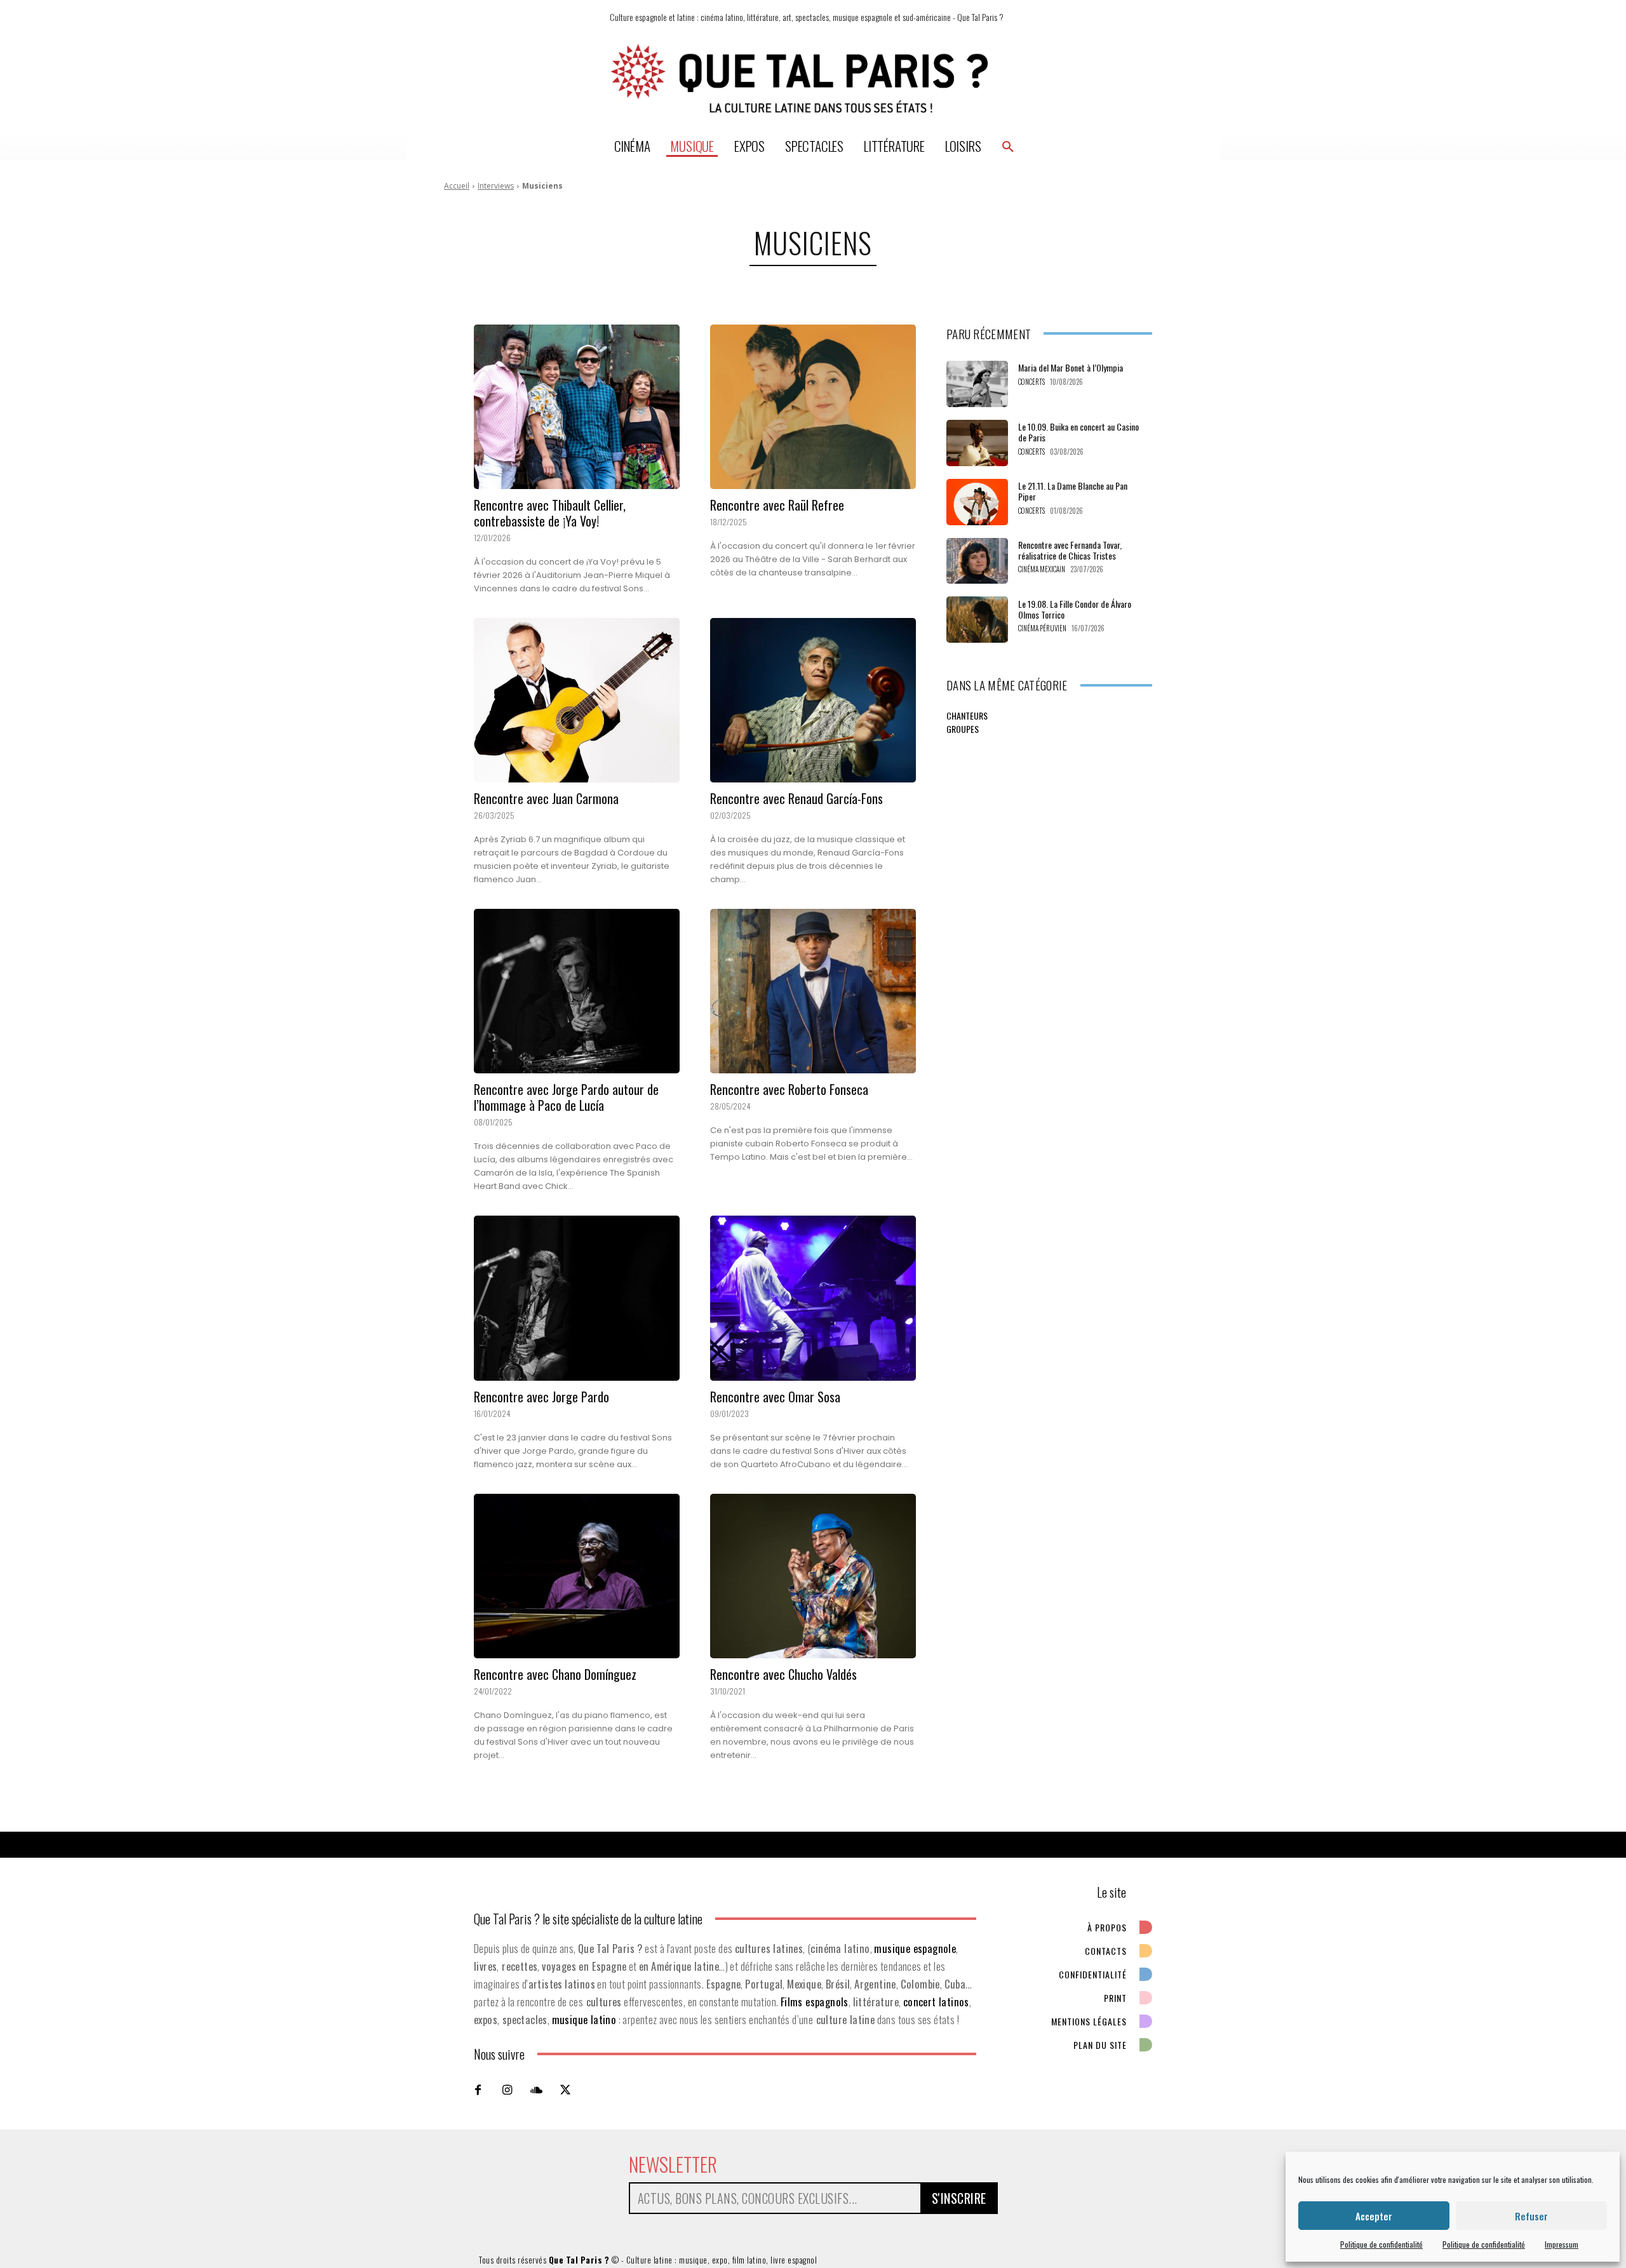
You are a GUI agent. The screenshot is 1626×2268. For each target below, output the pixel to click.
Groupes (963, 729)
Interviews (496, 186)
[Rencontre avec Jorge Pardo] (577, 1298)
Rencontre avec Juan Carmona (546, 798)
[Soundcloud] (536, 2090)
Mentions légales (1089, 2021)
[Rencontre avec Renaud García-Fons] (813, 700)
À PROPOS (1107, 1927)
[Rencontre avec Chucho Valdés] (813, 1576)
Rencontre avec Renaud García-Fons (796, 798)
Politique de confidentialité (1381, 2244)
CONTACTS (1106, 1951)
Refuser (1531, 2216)
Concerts (1031, 382)
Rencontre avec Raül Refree (777, 505)
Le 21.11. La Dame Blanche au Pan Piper (1073, 491)
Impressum (1562, 2244)
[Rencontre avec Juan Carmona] (577, 700)
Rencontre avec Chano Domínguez (555, 1674)
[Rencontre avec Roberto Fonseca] (813, 991)
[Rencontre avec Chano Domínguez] (577, 1576)
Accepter (1374, 2216)
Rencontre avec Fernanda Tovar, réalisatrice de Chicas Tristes (1070, 550)
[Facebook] (478, 2090)
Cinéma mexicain (1042, 569)
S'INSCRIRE (959, 2198)
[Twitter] (565, 2090)
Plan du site (1100, 2045)
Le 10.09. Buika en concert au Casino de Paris (1078, 432)
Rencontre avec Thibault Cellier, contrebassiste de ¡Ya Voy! (550, 513)
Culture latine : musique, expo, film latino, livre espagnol (722, 2260)
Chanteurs (967, 715)
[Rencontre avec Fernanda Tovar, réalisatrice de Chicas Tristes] (977, 561)
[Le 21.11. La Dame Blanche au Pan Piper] (977, 502)
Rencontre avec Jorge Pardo (541, 1397)
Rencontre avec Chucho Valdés (783, 1674)
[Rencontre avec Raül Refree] (813, 407)
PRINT (1115, 1998)
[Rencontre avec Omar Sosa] (813, 1298)
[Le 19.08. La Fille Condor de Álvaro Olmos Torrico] (977, 620)
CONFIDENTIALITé (1093, 1974)
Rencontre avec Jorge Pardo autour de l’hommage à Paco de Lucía (566, 1097)
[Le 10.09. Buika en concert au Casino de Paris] (977, 443)
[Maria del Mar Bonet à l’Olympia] (977, 384)
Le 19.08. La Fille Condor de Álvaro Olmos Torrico (1075, 609)
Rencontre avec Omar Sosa (775, 1397)
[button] (1008, 146)
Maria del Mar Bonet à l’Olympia (1071, 367)
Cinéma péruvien (1042, 628)
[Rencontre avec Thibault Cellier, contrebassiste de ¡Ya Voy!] (577, 407)
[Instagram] (507, 2090)
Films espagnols (815, 2002)
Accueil (457, 186)
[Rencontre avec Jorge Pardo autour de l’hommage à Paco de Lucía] (577, 991)
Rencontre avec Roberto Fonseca (789, 1089)
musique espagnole (915, 1948)
